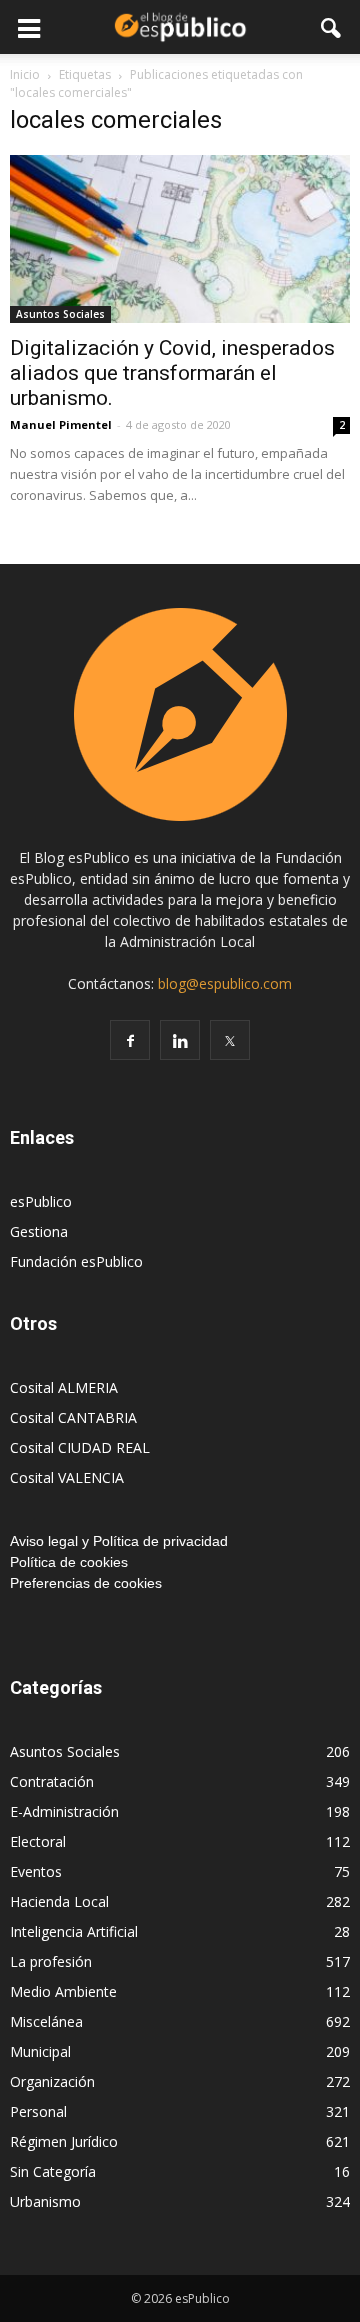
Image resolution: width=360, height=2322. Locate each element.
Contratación (52, 1781)
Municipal (40, 2051)
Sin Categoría (53, 2171)
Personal (38, 2111)
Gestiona (39, 1231)
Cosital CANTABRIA (73, 1417)
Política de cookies (69, 1562)
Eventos (36, 1871)
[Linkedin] (180, 1040)
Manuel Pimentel (61, 424)
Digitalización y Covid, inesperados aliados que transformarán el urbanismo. (172, 373)
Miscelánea (46, 2021)
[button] (332, 27)
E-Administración (64, 1811)
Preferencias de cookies (86, 1583)
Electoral (38, 1841)
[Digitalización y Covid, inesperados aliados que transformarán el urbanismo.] (180, 239)
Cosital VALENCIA (67, 1477)
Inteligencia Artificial (74, 1931)
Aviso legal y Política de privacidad (119, 1541)
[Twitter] (230, 1040)
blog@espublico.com (225, 983)
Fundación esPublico (76, 1261)
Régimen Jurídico (64, 2141)
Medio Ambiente (63, 1991)
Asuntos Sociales (60, 314)
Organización (52, 2081)
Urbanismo (45, 2201)
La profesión (51, 1961)
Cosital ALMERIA (64, 1387)
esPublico (41, 1201)
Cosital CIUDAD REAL (80, 1447)
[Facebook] (130, 1040)
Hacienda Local (59, 1901)
